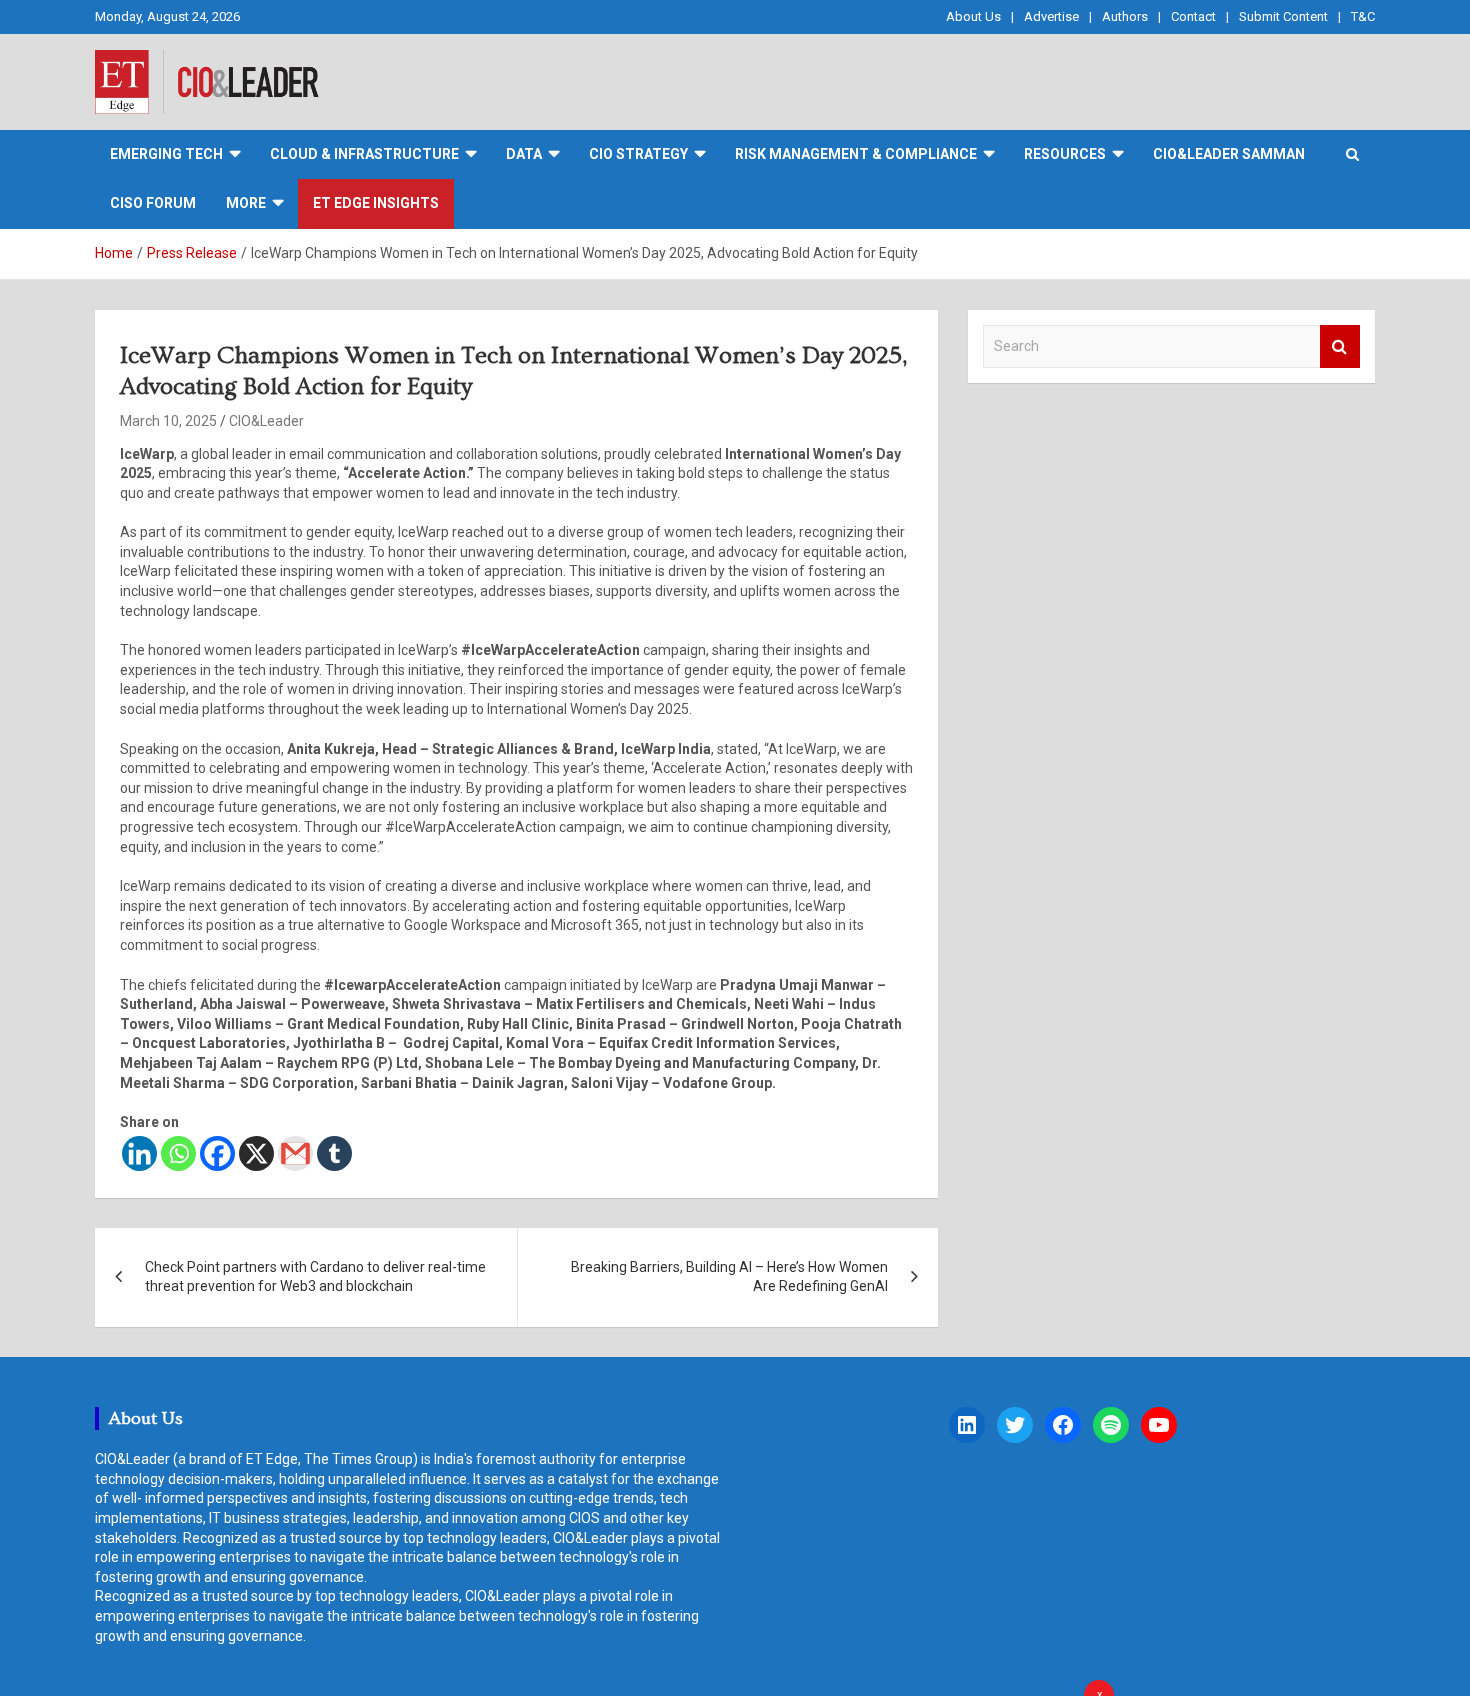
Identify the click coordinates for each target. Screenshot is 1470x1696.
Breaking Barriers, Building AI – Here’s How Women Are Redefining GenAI (729, 1277)
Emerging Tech (166, 154)
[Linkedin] (139, 1153)
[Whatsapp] (178, 1153)
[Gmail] (295, 1153)
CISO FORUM (153, 203)
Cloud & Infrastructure (364, 154)
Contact (1193, 16)
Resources (1065, 154)
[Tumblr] (334, 1153)
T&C (1363, 16)
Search (1340, 346)
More (246, 203)
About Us (973, 16)
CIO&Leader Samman (1229, 154)
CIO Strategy (638, 154)
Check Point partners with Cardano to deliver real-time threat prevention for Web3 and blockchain (315, 1277)
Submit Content (1283, 16)
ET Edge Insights (376, 203)
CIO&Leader (266, 421)
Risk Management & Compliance (856, 154)
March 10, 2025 (168, 421)
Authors (1125, 16)
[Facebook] (217, 1153)
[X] (256, 1153)
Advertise (1051, 16)
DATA (524, 154)
